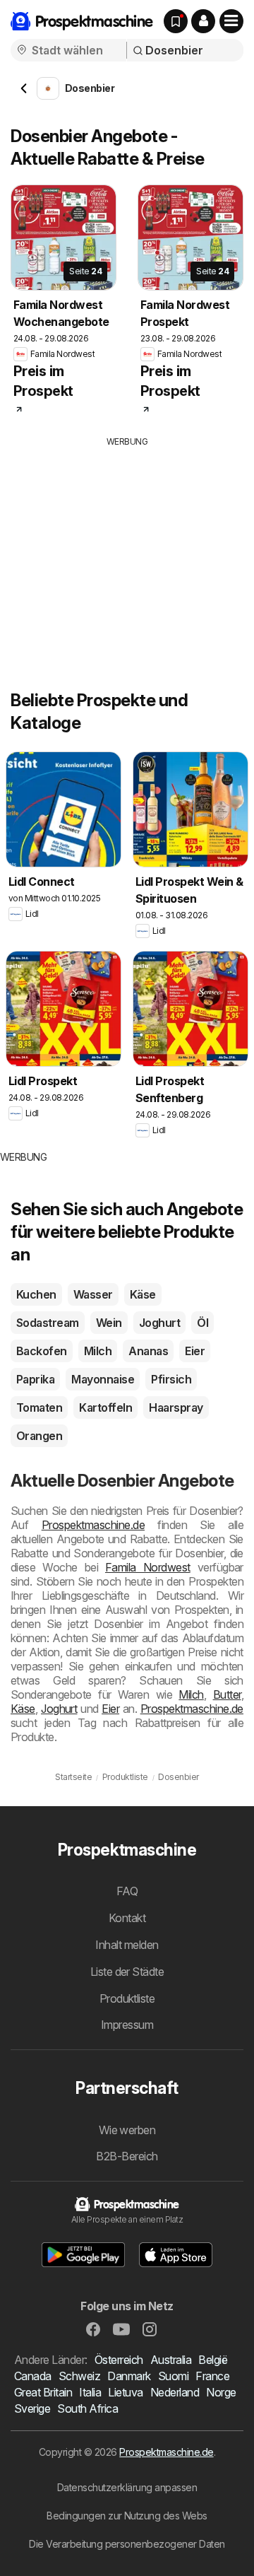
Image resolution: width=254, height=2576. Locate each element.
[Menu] (231, 21)
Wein (109, 1323)
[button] (203, 21)
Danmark (129, 2376)
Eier (195, 1351)
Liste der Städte (127, 1972)
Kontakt (127, 1918)
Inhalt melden (127, 1945)
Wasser (93, 1294)
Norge (221, 2392)
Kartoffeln (105, 1407)
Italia (90, 2392)
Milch (98, 1351)
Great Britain (43, 2392)
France (212, 2376)
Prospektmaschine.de (93, 1525)
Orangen (39, 1436)
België (213, 2360)
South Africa (87, 2408)
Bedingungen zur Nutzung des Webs (127, 2516)
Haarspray (176, 1407)
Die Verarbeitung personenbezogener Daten (127, 2544)
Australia (171, 2360)
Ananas (148, 1351)
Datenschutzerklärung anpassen (127, 2487)
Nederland (175, 2392)
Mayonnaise (103, 1379)
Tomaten (39, 1407)
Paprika (35, 1379)
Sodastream (48, 1323)
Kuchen (36, 1294)
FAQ (127, 1891)
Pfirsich (171, 1379)
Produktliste (127, 1998)
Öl (202, 1323)
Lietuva (125, 2392)
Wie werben (127, 2130)
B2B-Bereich (127, 2156)
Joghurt (159, 1323)
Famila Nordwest (148, 1567)
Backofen (42, 1351)
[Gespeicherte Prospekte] (176, 21)
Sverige (32, 2408)
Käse (143, 1294)
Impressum (127, 2025)
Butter (227, 1694)
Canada (33, 2376)
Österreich (119, 2360)
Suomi (173, 2376)
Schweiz (79, 2376)
